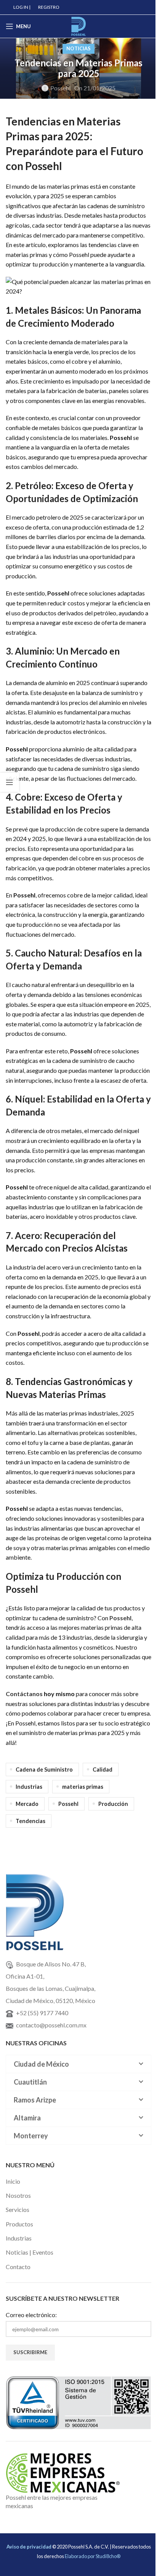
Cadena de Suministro (44, 1769)
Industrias (29, 1787)
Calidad (103, 1769)
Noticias (78, 48)
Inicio (13, 2181)
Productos (19, 2224)
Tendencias (30, 1821)
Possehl (60, 88)
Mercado (27, 1804)
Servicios (18, 2209)
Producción (113, 1804)
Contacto (18, 2267)
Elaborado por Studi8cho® (93, 2556)
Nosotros (18, 2195)
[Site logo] (78, 25)
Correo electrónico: (31, 2315)
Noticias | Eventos (30, 2252)
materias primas (83, 1787)
